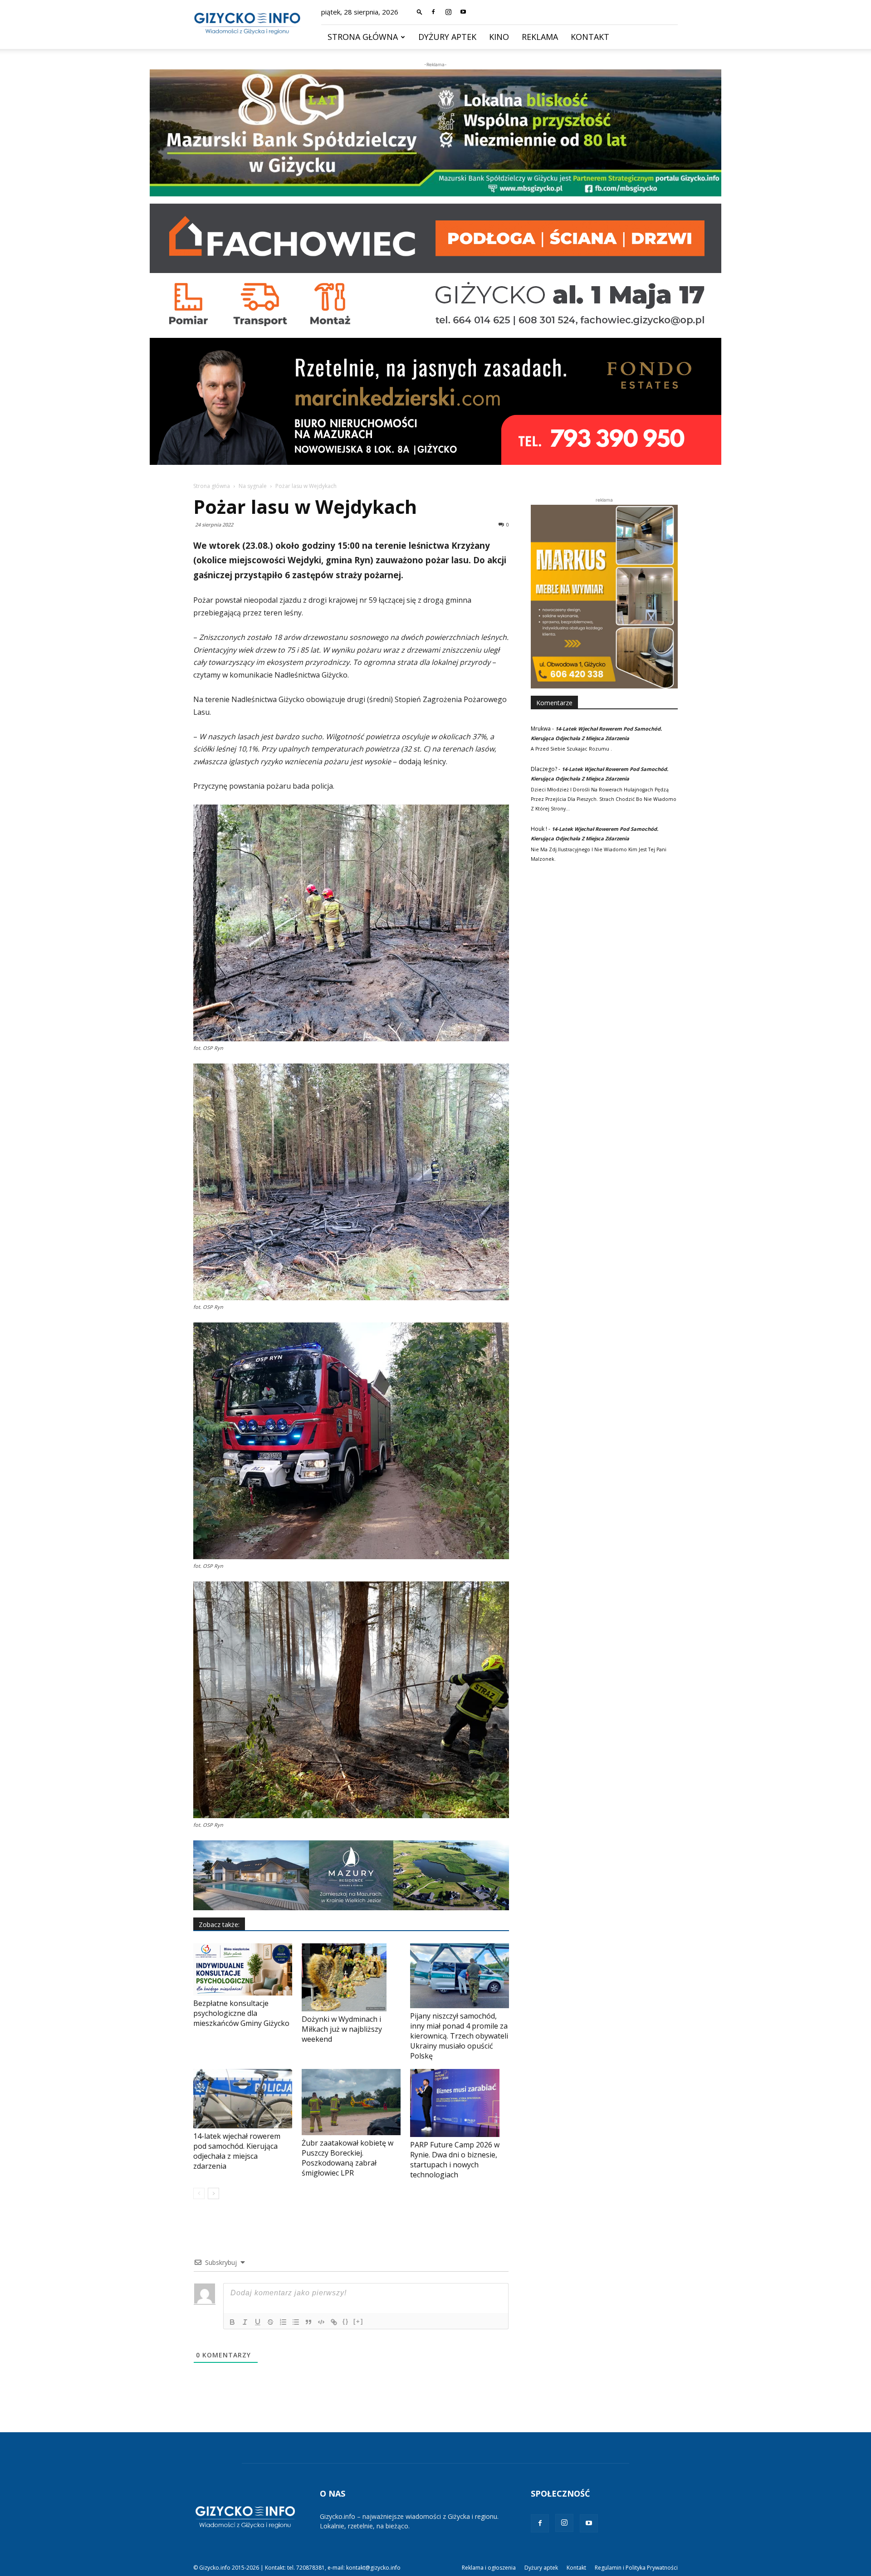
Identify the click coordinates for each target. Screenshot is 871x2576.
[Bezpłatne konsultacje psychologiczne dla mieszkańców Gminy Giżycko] (243, 1969)
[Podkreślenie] (258, 2322)
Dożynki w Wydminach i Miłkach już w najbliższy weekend (342, 2029)
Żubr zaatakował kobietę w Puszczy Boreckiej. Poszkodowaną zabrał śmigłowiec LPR (347, 2158)
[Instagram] (448, 12)
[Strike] (270, 2322)
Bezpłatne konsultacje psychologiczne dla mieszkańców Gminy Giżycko (241, 2013)
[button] (420, 12)
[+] (358, 2321)
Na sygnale (253, 486)
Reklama (540, 37)
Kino (499, 37)
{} (346, 2321)
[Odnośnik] (334, 2322)
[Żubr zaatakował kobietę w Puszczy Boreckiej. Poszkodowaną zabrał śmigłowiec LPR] (351, 2102)
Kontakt (590, 37)
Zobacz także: (219, 1925)
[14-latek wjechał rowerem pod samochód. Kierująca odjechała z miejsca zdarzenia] (243, 2099)
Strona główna (363, 37)
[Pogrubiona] (232, 2322)
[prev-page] (199, 2193)
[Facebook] (433, 12)
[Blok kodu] (321, 2322)
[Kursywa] (245, 2322)
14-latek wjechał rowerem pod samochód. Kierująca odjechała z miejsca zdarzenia (237, 2151)
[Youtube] (463, 12)
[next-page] (213, 2193)
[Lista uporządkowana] (283, 2322)
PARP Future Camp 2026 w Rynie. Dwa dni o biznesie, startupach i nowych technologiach (455, 2160)
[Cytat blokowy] (308, 2322)
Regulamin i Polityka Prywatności (636, 2568)
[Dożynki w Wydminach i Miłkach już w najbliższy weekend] (351, 1977)
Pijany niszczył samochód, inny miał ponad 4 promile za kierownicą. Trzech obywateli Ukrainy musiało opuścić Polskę (459, 2036)
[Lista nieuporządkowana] (296, 2322)
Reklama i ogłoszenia (489, 2568)
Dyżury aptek (447, 37)
